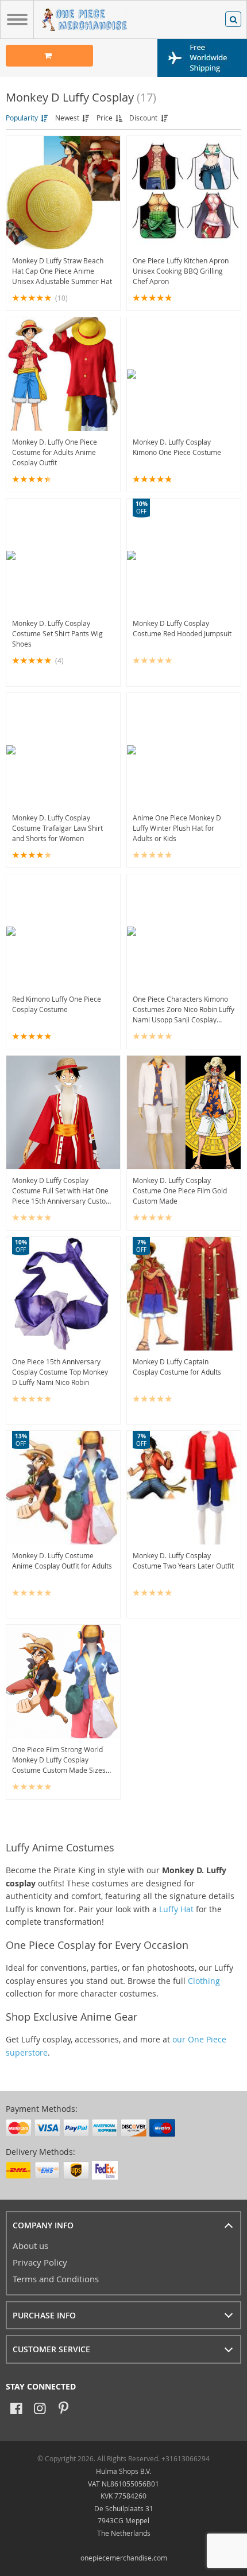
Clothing (204, 1981)
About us (30, 2246)
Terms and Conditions (56, 2279)
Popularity (23, 118)
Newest (68, 118)
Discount (144, 118)
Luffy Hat (176, 1909)
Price (105, 118)
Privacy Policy (40, 2262)
